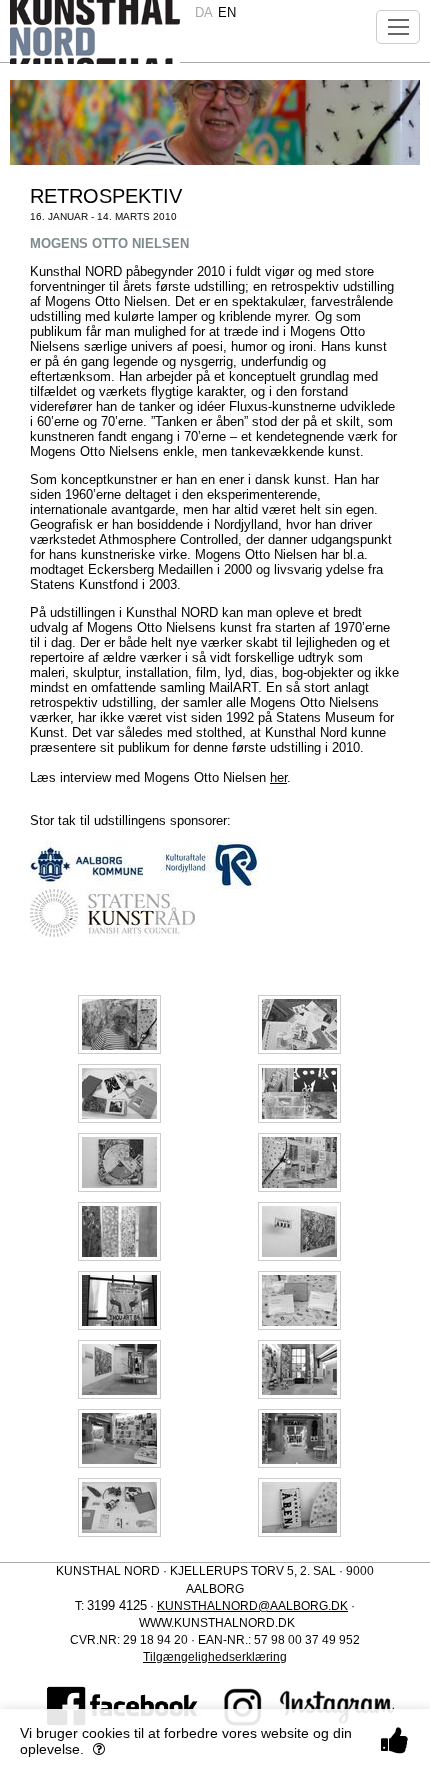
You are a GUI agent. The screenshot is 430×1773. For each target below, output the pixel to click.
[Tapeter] (119, 1230)
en (227, 12)
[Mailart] (299, 1023)
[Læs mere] (99, 1749)
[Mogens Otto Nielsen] (119, 1023)
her (278, 777)
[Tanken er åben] (299, 1506)
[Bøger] (119, 1506)
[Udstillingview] (299, 1092)
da (204, 12)
